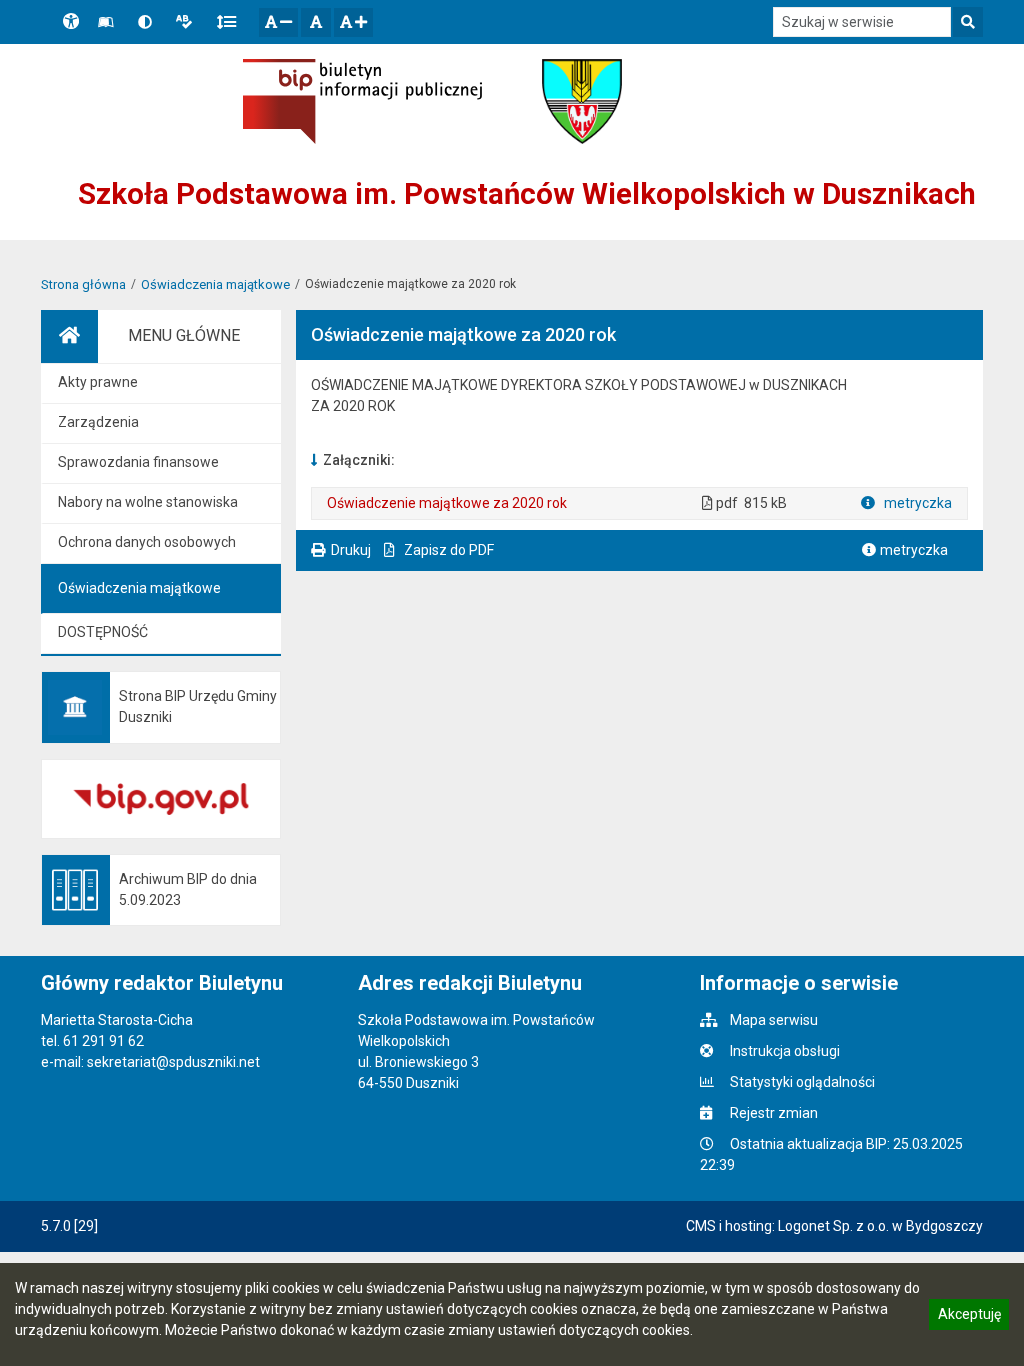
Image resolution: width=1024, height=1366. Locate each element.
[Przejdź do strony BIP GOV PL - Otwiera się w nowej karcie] (362, 101)
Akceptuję (969, 1317)
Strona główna (83, 284)
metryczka (916, 503)
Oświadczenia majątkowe (215, 284)
